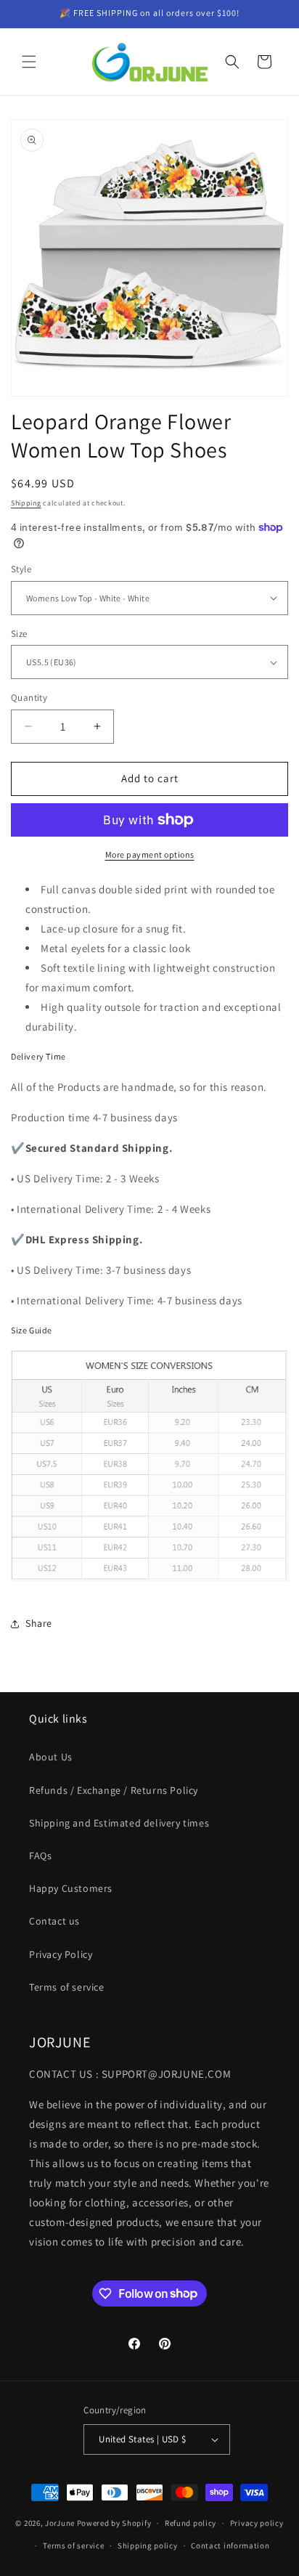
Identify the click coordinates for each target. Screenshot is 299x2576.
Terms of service (67, 1987)
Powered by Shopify (114, 2523)
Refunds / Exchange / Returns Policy (114, 1790)
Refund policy (191, 2523)
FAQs (40, 1856)
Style (21, 569)
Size (19, 634)
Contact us (54, 1921)
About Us (51, 1757)
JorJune (60, 2523)
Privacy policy (257, 2523)
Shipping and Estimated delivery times (119, 1823)
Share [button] (39, 1623)
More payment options (150, 854)
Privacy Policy (61, 1954)
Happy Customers (71, 1888)
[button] (29, 62)
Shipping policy (148, 2545)
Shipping (26, 503)
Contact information (230, 2545)
